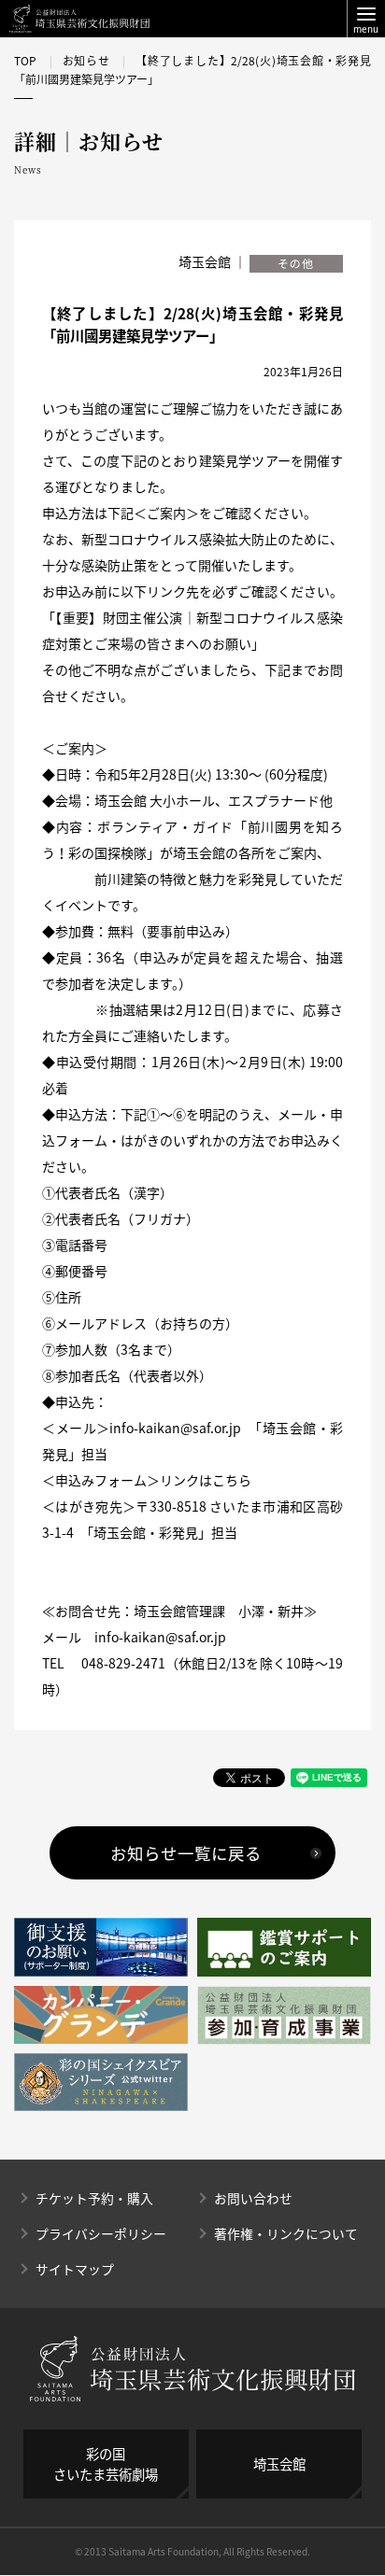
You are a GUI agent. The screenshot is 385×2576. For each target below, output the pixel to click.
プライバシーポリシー (101, 2233)
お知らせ (86, 61)
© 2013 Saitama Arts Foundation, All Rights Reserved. (192, 2551)
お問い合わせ (253, 2198)
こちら (232, 1480)
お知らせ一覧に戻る (186, 1853)
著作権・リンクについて (286, 2233)
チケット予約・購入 (94, 2198)
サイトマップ (75, 2269)
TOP (25, 61)
